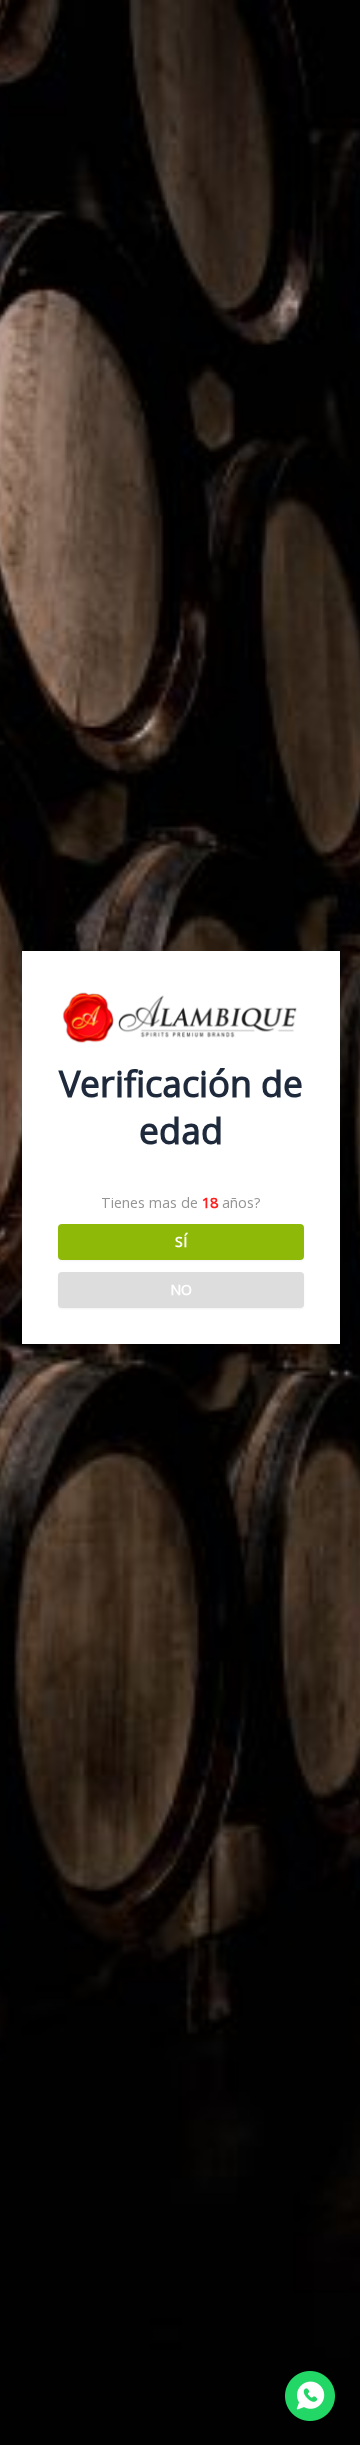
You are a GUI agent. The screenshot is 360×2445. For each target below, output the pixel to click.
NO (181, 1289)
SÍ (181, 1241)
